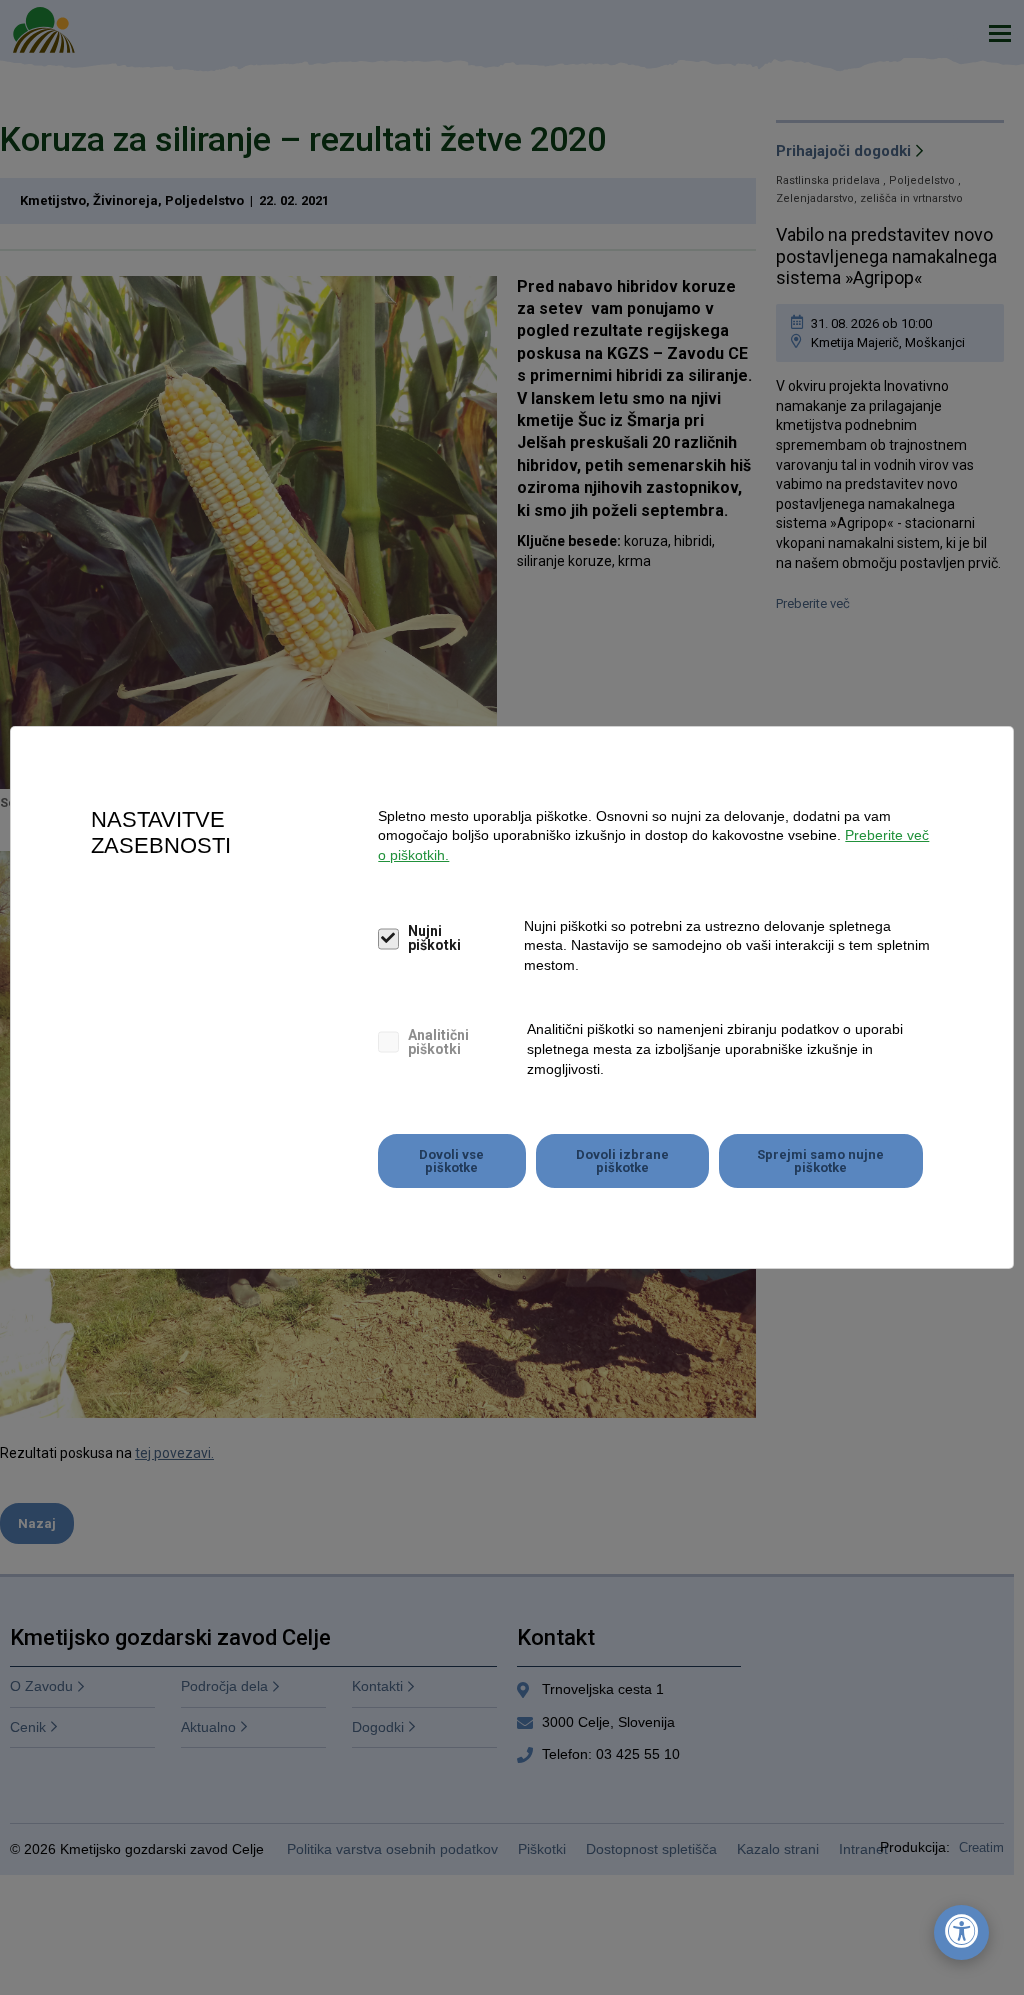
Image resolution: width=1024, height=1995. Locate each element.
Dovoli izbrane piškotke (622, 1161)
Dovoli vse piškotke (451, 1161)
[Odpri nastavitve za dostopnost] (961, 1932)
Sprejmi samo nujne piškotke (820, 1161)
